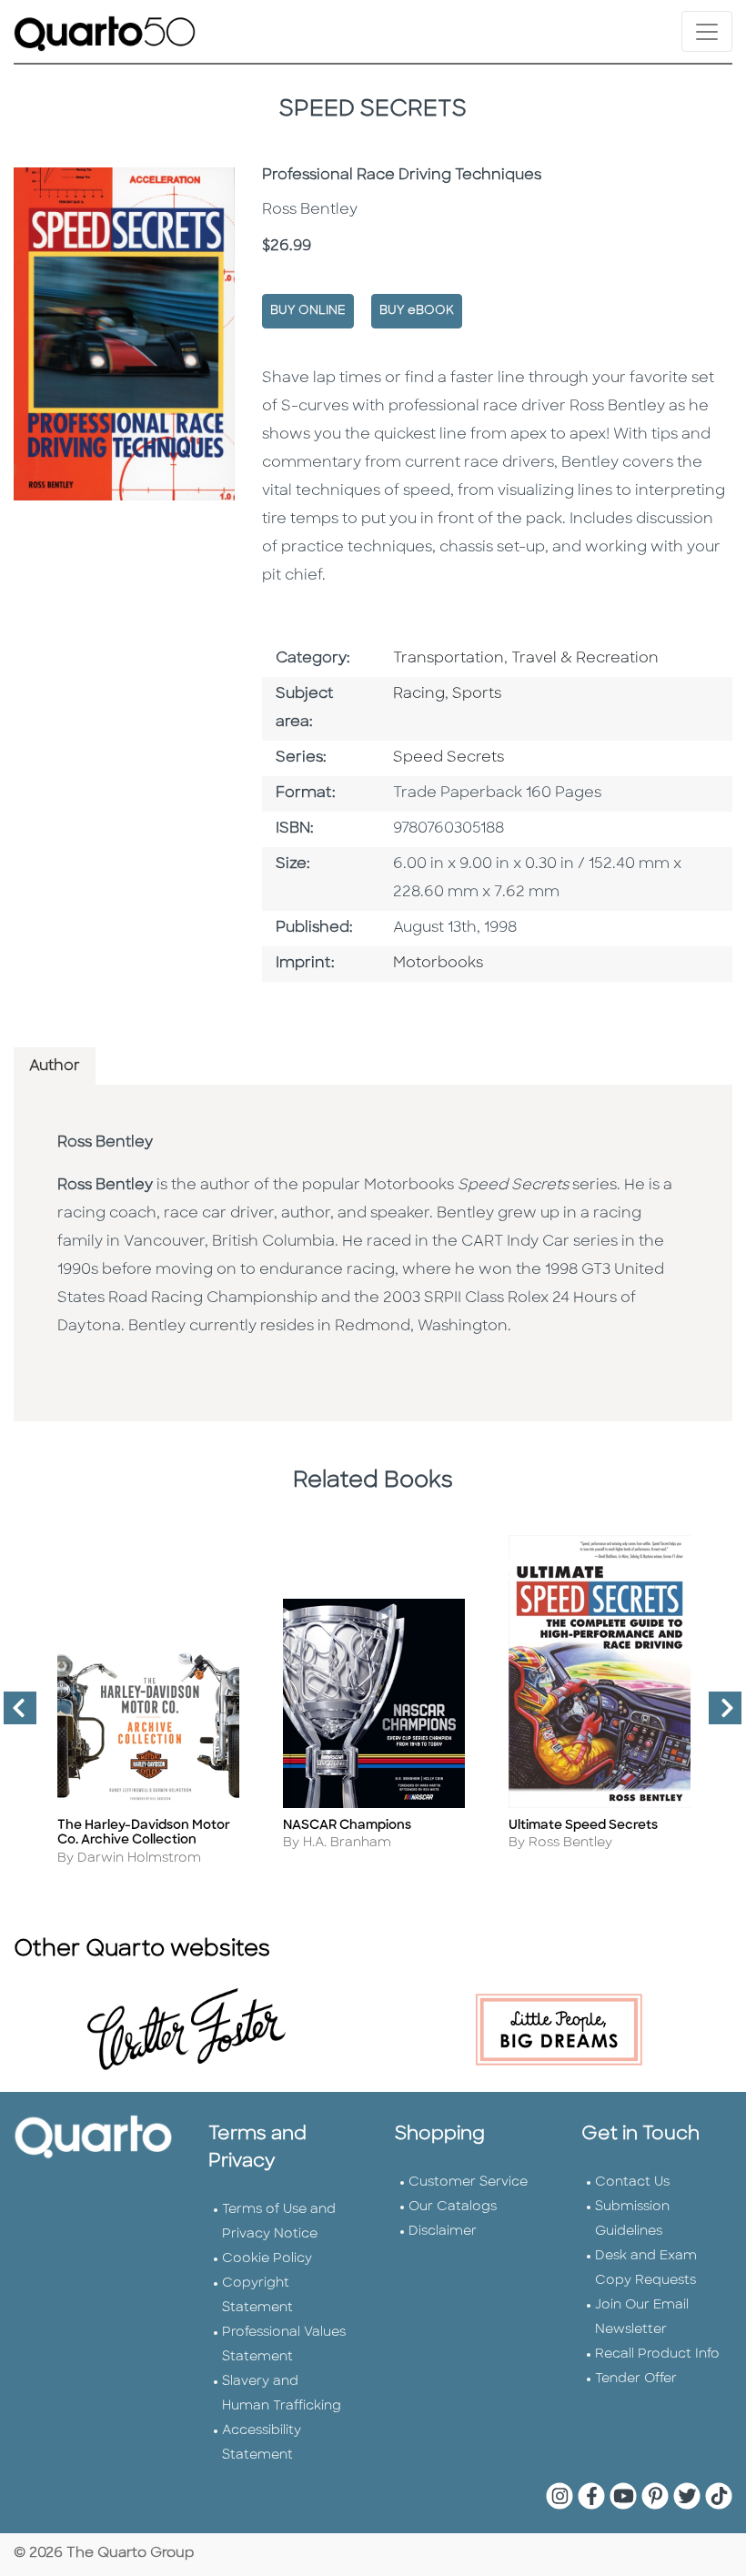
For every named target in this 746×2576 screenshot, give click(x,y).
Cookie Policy (267, 2259)
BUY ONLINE (308, 311)
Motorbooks (438, 964)
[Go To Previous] (13, 1715)
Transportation (449, 659)
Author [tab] (55, 1066)
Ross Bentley (105, 1143)
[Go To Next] (718, 1715)
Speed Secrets (449, 758)
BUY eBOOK (417, 311)
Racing (419, 694)
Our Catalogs (453, 2207)
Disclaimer (443, 2232)
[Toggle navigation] (707, 31)
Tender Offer (636, 2379)
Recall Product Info (657, 2354)
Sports (477, 694)
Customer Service (468, 2182)
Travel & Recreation (585, 659)
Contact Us (632, 2182)
